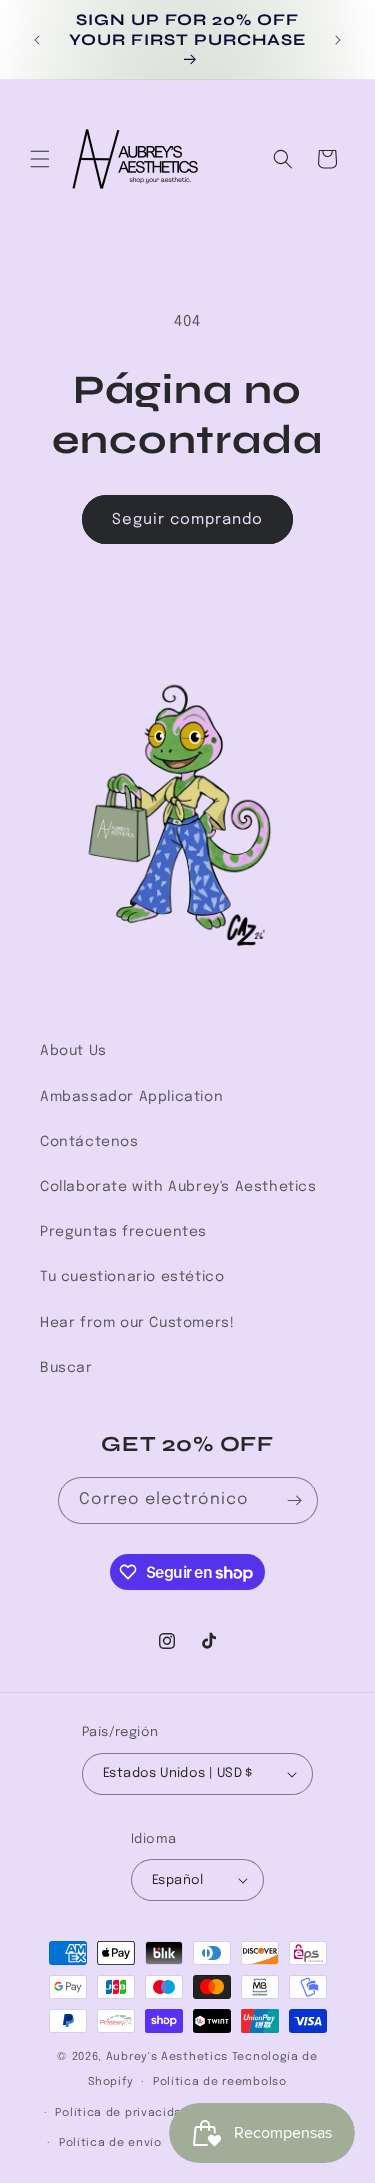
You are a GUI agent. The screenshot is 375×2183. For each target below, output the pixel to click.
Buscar (66, 1368)
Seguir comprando (187, 520)
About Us (73, 1051)
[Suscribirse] (295, 1500)
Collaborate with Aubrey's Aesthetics (178, 1187)
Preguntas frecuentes (123, 1232)
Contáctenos (89, 1142)
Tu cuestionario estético (132, 1277)
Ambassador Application (131, 1097)
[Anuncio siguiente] (338, 40)
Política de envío (110, 2143)
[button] (40, 159)
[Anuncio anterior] (37, 40)
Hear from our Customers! (137, 1323)
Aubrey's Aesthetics (167, 2057)
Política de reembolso (220, 2082)
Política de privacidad (122, 2113)
